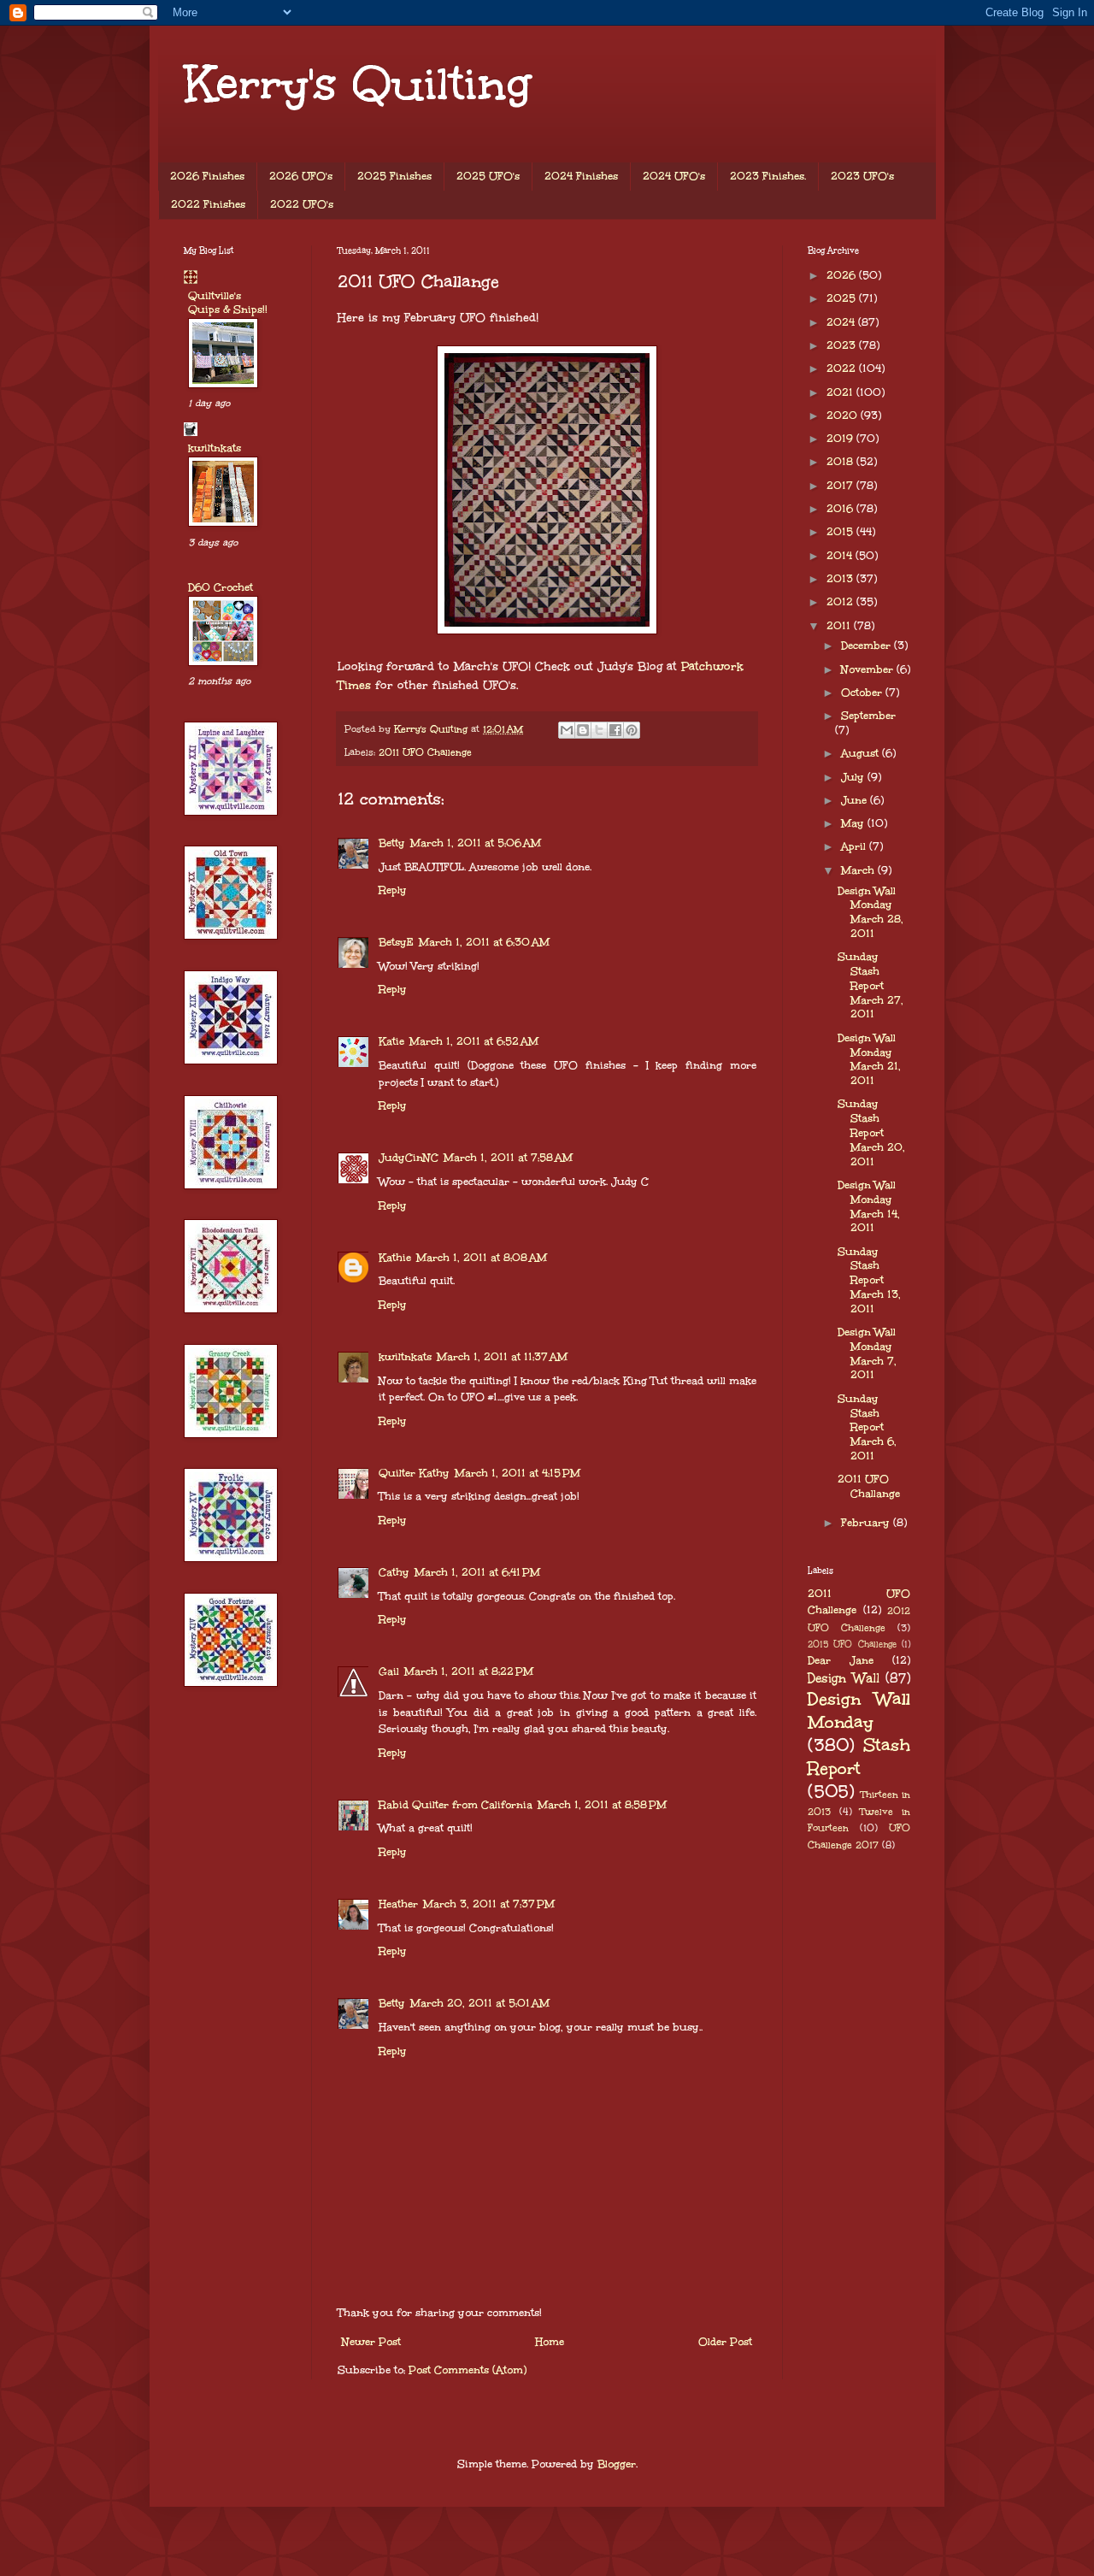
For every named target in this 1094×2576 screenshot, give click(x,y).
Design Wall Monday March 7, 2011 (867, 1353)
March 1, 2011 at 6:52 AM (474, 1041)
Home (550, 2342)
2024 (842, 322)
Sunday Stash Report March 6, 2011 (867, 1427)
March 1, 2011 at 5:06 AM (476, 843)
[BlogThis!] (583, 730)
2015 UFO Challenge (852, 1644)
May (854, 823)
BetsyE (396, 942)
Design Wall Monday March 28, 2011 (870, 912)
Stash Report (859, 1757)
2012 (841, 602)
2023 (843, 345)
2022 (843, 368)
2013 (841, 579)
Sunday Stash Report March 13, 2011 (869, 1280)
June (856, 800)
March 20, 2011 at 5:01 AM (480, 2003)
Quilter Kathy (414, 1473)
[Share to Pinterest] (632, 730)
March (859, 870)
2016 (841, 509)
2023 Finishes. (768, 176)
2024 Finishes (581, 176)
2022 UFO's (302, 204)
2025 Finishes (394, 176)
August (862, 753)
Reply (393, 890)
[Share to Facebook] (615, 730)
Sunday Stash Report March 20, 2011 (871, 1132)
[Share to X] (599, 730)
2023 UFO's (862, 176)
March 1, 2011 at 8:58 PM (602, 1805)
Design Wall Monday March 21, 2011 (869, 1059)
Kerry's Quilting (357, 83)
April (855, 846)
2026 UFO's (301, 176)
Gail (389, 1671)
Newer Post (371, 2342)
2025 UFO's (488, 176)
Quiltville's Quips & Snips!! (228, 303)
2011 (840, 626)
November (869, 669)
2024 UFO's (674, 176)
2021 (841, 392)
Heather (398, 1904)
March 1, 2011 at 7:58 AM (508, 1158)
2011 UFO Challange (869, 1486)
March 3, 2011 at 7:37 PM (489, 1904)
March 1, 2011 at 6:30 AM (484, 942)
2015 (841, 532)
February (867, 1523)
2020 (844, 416)
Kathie (395, 1258)
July (854, 777)
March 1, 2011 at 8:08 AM (482, 1258)
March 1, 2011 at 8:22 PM (469, 1671)
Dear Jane (841, 1660)
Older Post (725, 2342)
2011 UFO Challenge (425, 752)
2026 (843, 275)
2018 (841, 462)
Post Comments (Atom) (468, 2370)
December (868, 645)
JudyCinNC (409, 1158)
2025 (843, 298)
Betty (392, 843)
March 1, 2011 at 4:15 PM (518, 1473)
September (868, 716)
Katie (391, 1041)
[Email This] (567, 730)
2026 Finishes (207, 176)
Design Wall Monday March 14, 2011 (869, 1206)
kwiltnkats (405, 1357)
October (863, 693)
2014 (841, 556)
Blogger (617, 2464)
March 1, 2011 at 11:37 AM (502, 1357)
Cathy (394, 1572)
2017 (841, 486)
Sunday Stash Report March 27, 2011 (870, 985)
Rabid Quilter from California (456, 1805)
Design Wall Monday (859, 1710)
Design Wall (844, 1678)
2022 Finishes (208, 204)
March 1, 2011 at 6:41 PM (477, 1572)
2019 (841, 439)
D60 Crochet (221, 587)
